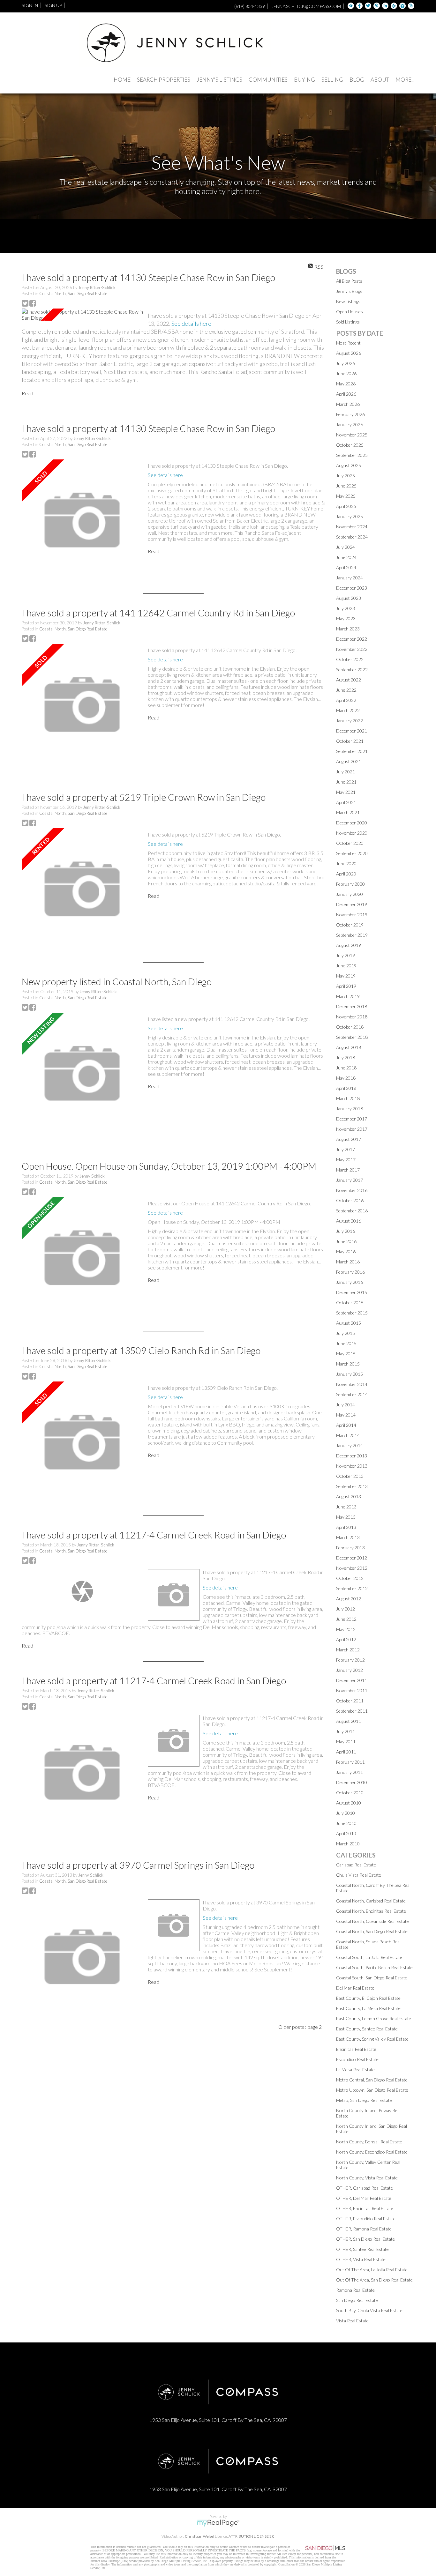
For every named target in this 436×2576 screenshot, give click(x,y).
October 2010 (350, 1793)
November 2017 (352, 1129)
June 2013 (346, 1507)
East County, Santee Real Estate (367, 2029)
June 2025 (346, 486)
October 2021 (350, 741)
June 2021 (346, 782)
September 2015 (352, 1313)
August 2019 (349, 945)
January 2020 (350, 894)
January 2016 (350, 1282)
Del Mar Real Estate (355, 1988)
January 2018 (350, 1109)
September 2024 (352, 537)
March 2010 (348, 1844)
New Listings (348, 301)
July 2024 (346, 547)
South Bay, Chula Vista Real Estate (369, 2310)
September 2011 (352, 1711)
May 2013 (346, 1517)
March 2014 (348, 1435)
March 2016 (348, 1262)
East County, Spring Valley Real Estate (372, 2039)
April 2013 (346, 1527)
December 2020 (352, 823)
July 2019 (346, 955)
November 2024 (352, 527)
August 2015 (349, 1323)
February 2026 (350, 414)
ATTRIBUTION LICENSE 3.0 (252, 2536)
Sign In (30, 5)
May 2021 (346, 792)
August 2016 (349, 1221)
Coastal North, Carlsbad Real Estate (371, 1901)
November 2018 (352, 1017)
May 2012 (346, 1629)
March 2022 (348, 710)
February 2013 (350, 1548)
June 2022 (346, 690)
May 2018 (346, 1078)
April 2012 (346, 1639)
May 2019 (346, 976)
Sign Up (53, 5)
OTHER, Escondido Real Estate (366, 2219)
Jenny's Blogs (349, 291)
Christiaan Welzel (199, 2536)
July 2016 (346, 1231)
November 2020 (352, 833)
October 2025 (350, 445)
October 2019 (350, 925)
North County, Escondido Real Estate (372, 2152)
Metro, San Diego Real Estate (364, 2100)
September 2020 (352, 853)
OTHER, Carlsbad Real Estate (365, 2188)
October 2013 (350, 1476)
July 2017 (346, 1149)
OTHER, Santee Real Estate (362, 2249)
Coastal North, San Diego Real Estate (73, 294)
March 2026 (348, 404)
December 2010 (352, 1782)
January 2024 (350, 578)
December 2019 (352, 904)
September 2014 (352, 1394)
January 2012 (350, 1670)
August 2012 (349, 1599)
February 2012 (350, 1660)
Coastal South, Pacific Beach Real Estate (374, 1967)
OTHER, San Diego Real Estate (365, 2239)
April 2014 (346, 1425)
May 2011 (346, 1742)
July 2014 (346, 1405)
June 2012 (346, 1619)
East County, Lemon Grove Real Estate (374, 2018)
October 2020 (350, 843)
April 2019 (346, 986)
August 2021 (349, 761)
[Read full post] (82, 315)
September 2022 (352, 670)
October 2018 (350, 1027)
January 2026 (350, 424)
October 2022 (350, 659)
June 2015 (346, 1343)
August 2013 (349, 1496)
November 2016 (352, 1190)
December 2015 (352, 1292)
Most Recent (348, 343)
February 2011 (350, 1762)
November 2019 (352, 915)
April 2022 (346, 700)
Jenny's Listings (219, 80)
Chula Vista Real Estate (359, 1875)
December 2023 (352, 588)
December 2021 (352, 731)
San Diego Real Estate (357, 2300)
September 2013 (352, 1486)
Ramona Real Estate (355, 2290)
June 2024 (346, 557)
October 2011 (350, 1701)
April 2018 (346, 1088)
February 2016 (350, 1272)
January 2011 (350, 1772)
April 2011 (346, 1752)
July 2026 (346, 363)
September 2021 (352, 751)
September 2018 (352, 1037)
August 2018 (349, 1047)
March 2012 (348, 1650)
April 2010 (346, 1833)
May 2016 (346, 1251)
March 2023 (348, 629)
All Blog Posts (349, 281)
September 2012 (352, 1588)
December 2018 (352, 1006)
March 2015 (348, 1364)
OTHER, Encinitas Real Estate (365, 2208)
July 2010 (346, 1813)
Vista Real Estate (352, 2321)
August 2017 (349, 1139)
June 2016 (346, 1241)
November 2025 (352, 435)
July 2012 (346, 1609)
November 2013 (352, 1466)
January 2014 (350, 1445)
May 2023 (346, 618)
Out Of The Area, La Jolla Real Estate (372, 2270)
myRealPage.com (218, 2523)
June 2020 (346, 864)
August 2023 (349, 598)
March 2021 (348, 812)
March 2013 (348, 1537)
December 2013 (352, 1456)
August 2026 (349, 353)
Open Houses (350, 312)
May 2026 (346, 384)
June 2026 (346, 373)
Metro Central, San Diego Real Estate (372, 2080)
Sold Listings (348, 322)
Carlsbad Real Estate (356, 1865)
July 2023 (346, 608)
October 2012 (350, 1578)
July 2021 (346, 772)
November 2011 (352, 1690)
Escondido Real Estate (357, 2059)
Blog (357, 80)
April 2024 (346, 567)
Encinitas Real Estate (356, 2049)
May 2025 (346, 496)
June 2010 (346, 1823)
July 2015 (346, 1333)
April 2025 (346, 506)
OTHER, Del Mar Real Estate (364, 2198)
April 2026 (346, 394)
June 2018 (346, 1068)
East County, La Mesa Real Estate (368, 2008)
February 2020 (350, 884)
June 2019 (346, 966)
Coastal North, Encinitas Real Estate (371, 1911)
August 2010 (349, 1803)
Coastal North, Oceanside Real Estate (372, 1921)
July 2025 (346, 476)
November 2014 (352, 1384)
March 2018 (348, 1098)
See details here (191, 324)
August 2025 (349, 465)
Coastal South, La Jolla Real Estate (369, 1957)
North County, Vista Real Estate (367, 2178)
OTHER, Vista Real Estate (361, 2259)
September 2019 (352, 935)
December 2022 (352, 639)
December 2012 (352, 1558)
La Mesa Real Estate (355, 2070)
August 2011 (349, 1721)
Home (122, 80)
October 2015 (350, 1303)
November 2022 (352, 649)
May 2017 (346, 1160)
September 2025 (352, 455)
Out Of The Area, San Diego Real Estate (374, 2280)
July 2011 (346, 1731)
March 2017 (348, 1170)
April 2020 (346, 874)
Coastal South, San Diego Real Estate (372, 1978)
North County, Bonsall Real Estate (369, 2142)
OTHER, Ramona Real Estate (364, 2229)
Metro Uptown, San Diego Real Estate (372, 2090)
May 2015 (346, 1354)
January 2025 (350, 516)
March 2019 (348, 996)
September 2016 (352, 1211)
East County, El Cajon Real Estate (368, 1998)
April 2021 (346, 802)
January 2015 (350, 1374)
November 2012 (352, 1568)
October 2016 (350, 1200)
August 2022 (349, 680)
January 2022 (350, 721)
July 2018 (346, 1057)
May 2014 (346, 1415)
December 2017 (352, 1119)
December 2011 (352, 1680)
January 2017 (350, 1180)
